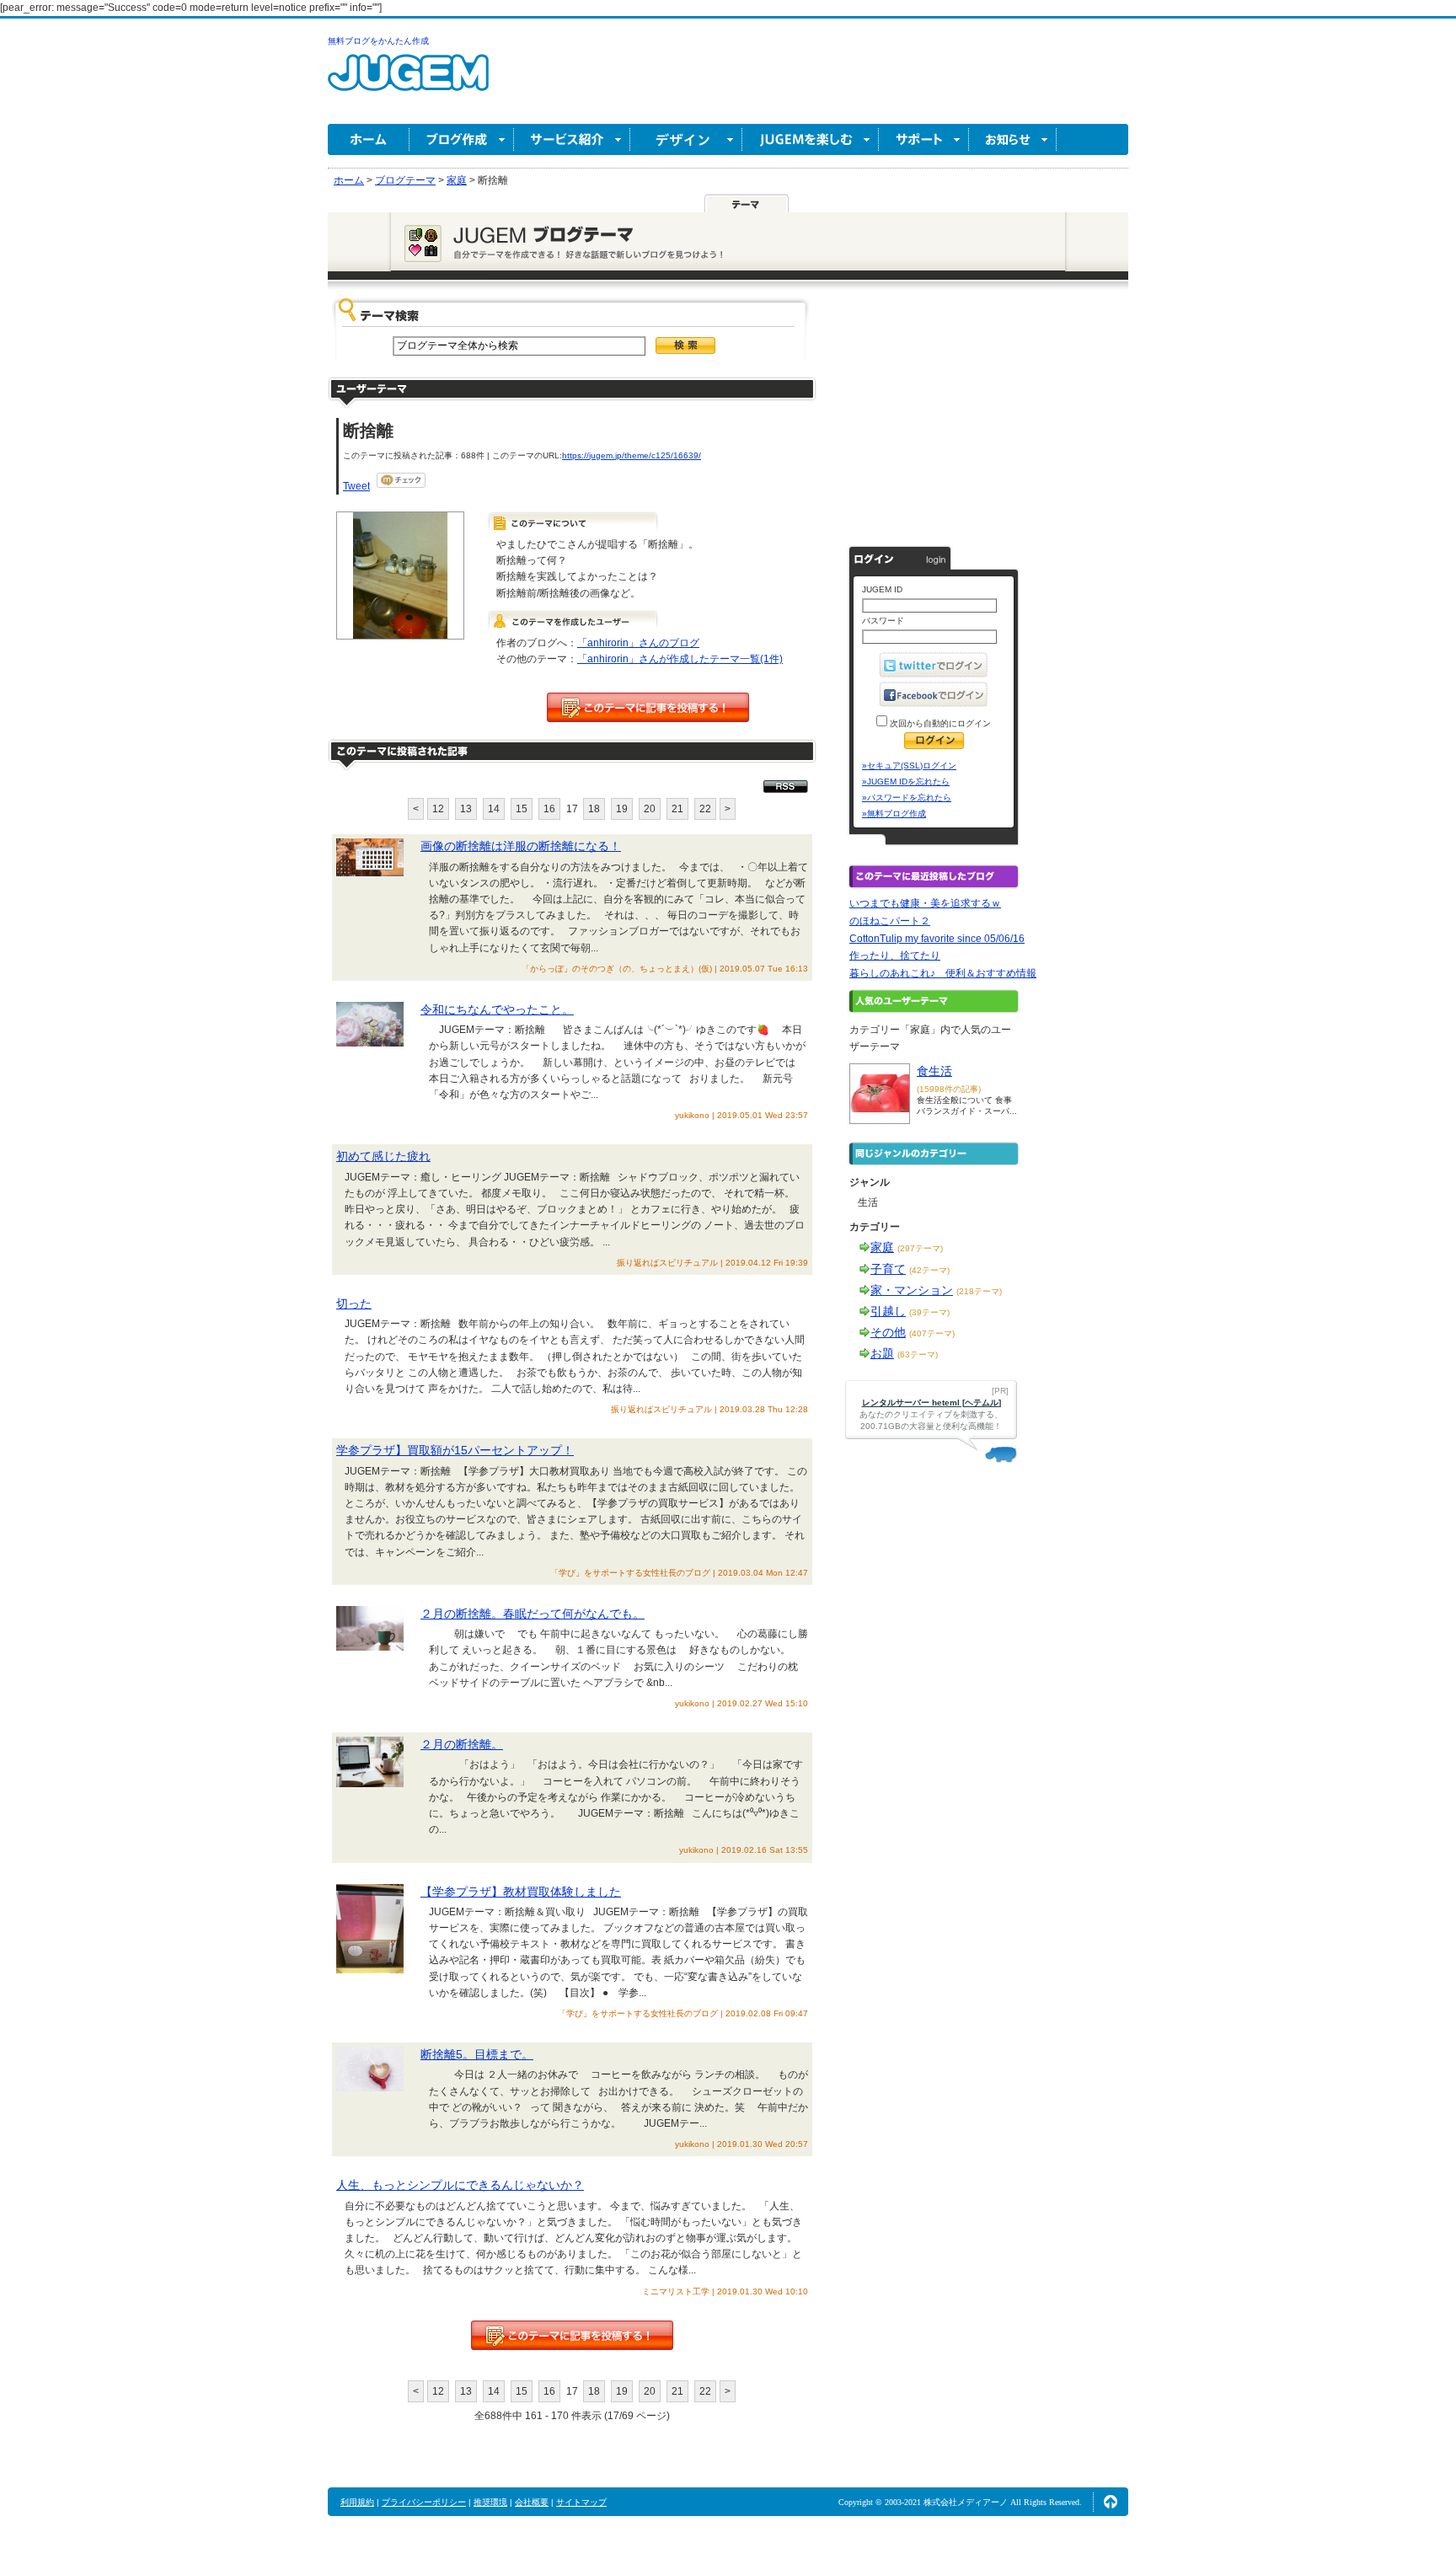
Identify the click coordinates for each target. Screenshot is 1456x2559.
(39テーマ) (929, 1312)
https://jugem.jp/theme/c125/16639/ (632, 455)
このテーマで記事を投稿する (648, 707)
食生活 (934, 1071)
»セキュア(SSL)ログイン (909, 766)
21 (677, 809)
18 (594, 809)
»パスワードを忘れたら (907, 798)
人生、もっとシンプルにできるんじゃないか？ (460, 2185)
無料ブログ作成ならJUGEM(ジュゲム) (408, 82)
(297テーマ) (920, 1248)
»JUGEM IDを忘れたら (906, 782)
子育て (888, 1269)
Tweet (356, 486)
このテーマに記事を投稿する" (572, 2335)
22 (705, 809)
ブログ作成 (462, 139)
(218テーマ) (979, 1291)
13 (466, 809)
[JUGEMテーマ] (747, 203)
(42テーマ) (929, 1270)
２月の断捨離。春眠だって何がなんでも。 (533, 1614)
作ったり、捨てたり (895, 956)
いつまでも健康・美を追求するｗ (925, 903)
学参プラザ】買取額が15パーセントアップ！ (455, 1450)
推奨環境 (490, 2502)
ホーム (369, 139)
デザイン (686, 139)
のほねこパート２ (890, 921)
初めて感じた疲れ (383, 1156)
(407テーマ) (932, 1333)
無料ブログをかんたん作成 (378, 41)
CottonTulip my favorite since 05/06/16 (937, 939)
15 (522, 809)
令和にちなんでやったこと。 (497, 1009)
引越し (888, 1311)
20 (650, 809)
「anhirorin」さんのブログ (638, 643)
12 (438, 809)
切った (354, 1304)
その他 (888, 1332)
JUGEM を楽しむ (811, 139)
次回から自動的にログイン (939, 723)
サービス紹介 (572, 139)
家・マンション (912, 1290)
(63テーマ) (918, 1354)
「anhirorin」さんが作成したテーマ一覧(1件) (680, 659)
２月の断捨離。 (462, 1744)
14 (494, 809)
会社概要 (532, 2502)
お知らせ (1013, 139)
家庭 (882, 1247)
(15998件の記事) (949, 1089)
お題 (882, 1353)
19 (622, 809)
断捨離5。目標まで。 (477, 2054)
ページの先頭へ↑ (1111, 2502)
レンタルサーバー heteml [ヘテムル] (931, 1403)
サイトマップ (581, 2502)
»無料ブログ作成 (894, 814)
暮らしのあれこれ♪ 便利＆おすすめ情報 (943, 973)
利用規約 (357, 2502)
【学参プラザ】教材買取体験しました (521, 1892)
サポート (924, 139)
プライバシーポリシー (424, 2502)
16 (549, 809)
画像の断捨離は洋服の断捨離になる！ (521, 846)
